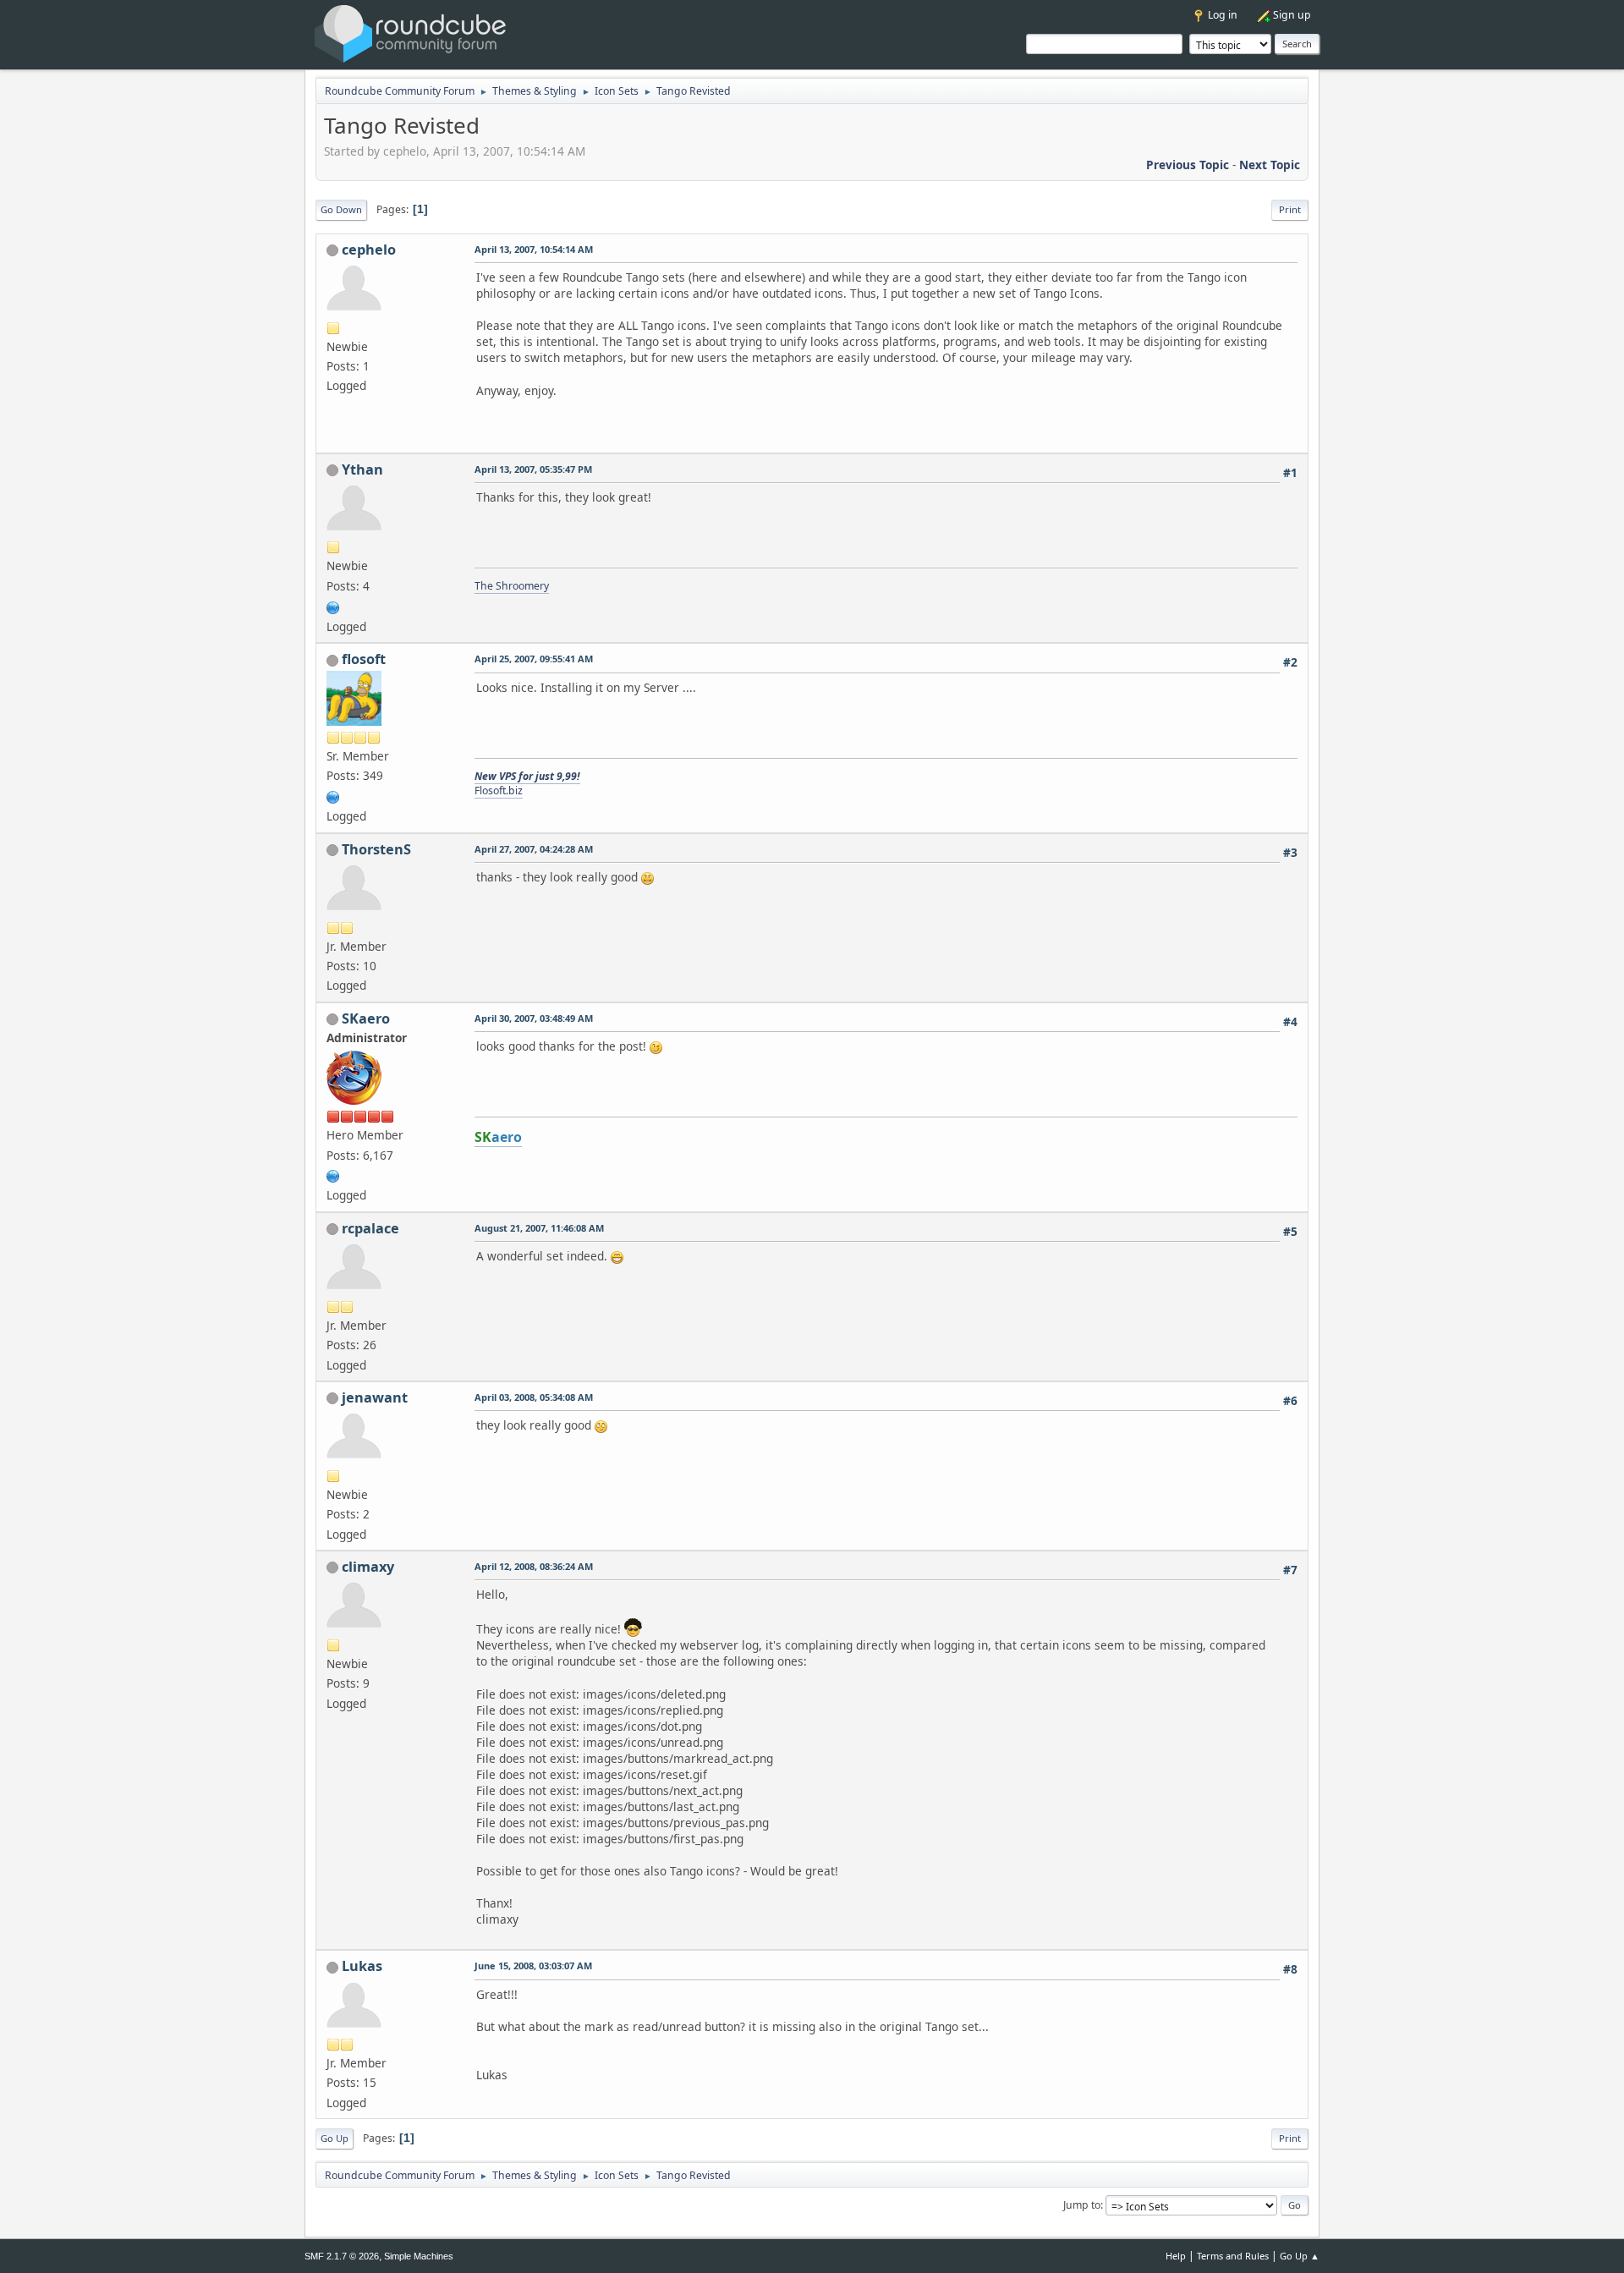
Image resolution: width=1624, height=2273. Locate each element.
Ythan (362, 469)
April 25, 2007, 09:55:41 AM (534, 659)
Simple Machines (419, 2256)
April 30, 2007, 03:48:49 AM (534, 1018)
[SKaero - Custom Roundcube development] (333, 1175)
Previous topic (1188, 165)
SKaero (366, 1018)
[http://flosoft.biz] (333, 796)
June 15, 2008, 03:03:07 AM (533, 1966)
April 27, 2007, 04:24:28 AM (534, 849)
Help (1176, 2256)
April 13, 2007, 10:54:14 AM (534, 249)
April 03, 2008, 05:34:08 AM (534, 1397)
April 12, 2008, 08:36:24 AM (534, 1566)
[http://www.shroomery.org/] (333, 605)
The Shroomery (512, 586)
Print (1290, 209)
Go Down (341, 209)
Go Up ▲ (1300, 2256)
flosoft (364, 659)
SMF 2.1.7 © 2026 (342, 2256)
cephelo (369, 250)
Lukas (362, 1966)
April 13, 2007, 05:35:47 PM (533, 469)
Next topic (1270, 165)
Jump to (1082, 2205)
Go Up (335, 2138)
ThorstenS (376, 849)
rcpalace (370, 1228)
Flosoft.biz (499, 791)
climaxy (368, 1567)
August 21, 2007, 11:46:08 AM (539, 1228)
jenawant (375, 1397)
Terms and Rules (1233, 2256)
